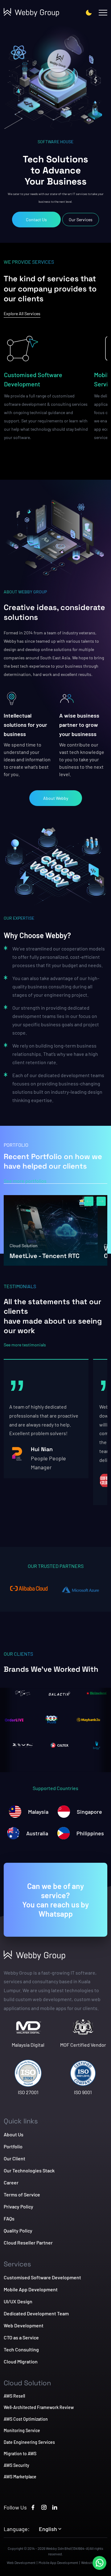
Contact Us (36, 220)
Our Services (81, 220)
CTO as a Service (21, 2337)
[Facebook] (33, 2507)
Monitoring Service (22, 2430)
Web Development (24, 2325)
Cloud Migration (21, 2361)
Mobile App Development (31, 2289)
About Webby (56, 798)
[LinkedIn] (55, 2507)
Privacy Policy (18, 2206)
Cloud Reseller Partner (28, 2242)
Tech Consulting (21, 2349)
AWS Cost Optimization (26, 2419)
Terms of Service (22, 2194)
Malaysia (38, 1812)
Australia (37, 1833)
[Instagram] (44, 2507)
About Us (14, 2134)
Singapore (89, 1812)
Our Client (14, 2158)
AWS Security (16, 2465)
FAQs (9, 2218)
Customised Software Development (33, 379)
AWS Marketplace (20, 2477)
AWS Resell (14, 2396)
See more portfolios (25, 1181)
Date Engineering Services (29, 2442)
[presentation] (89, 1201)
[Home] (34, 13)
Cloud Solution (24, 1245)
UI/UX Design (18, 2301)
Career (11, 2182)
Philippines (90, 1833)
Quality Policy (18, 2230)
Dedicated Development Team (36, 2313)
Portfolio (13, 2146)
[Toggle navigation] (103, 13)
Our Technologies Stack (29, 2170)
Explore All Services (22, 313)
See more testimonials (25, 1345)
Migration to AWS (20, 2454)
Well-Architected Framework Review (39, 2407)
